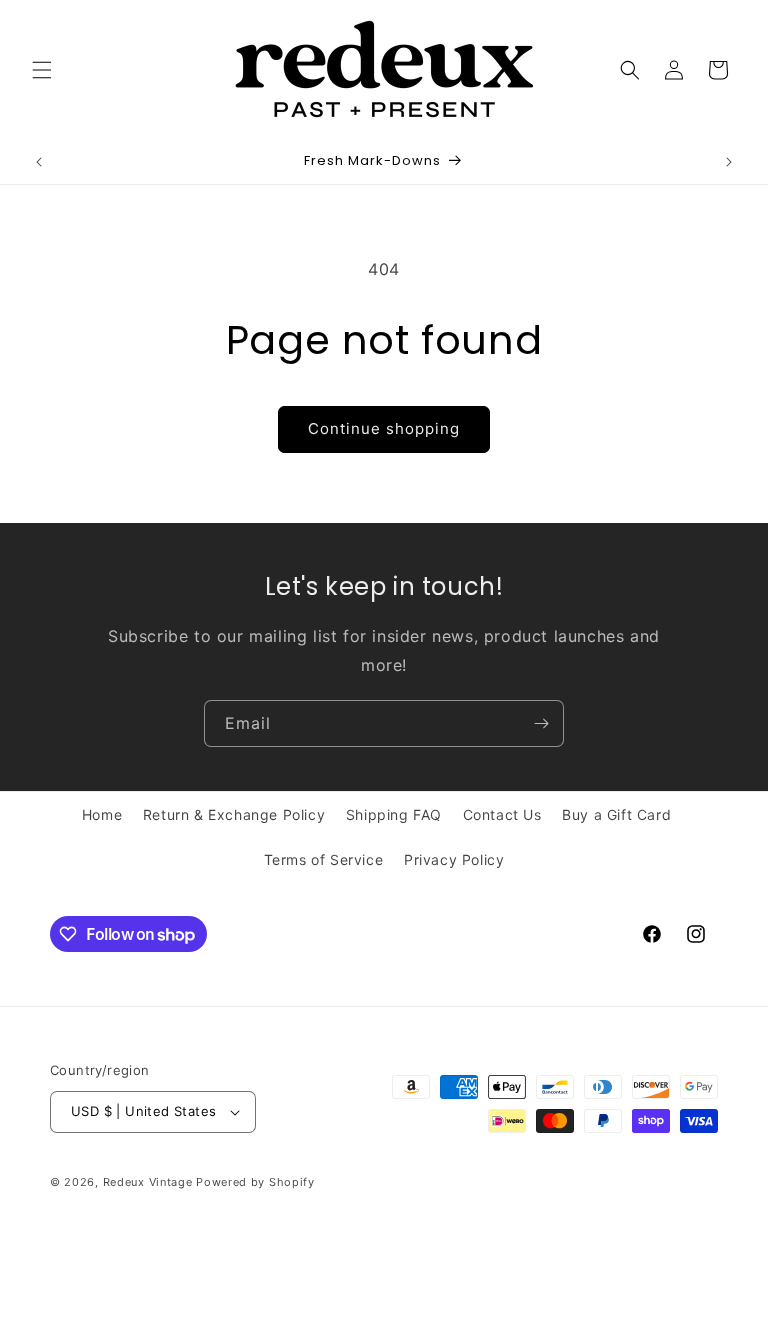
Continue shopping (384, 428)
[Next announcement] (729, 162)
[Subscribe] (541, 723)
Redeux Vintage (148, 1182)
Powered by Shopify (255, 1182)
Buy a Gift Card (616, 814)
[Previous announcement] (39, 162)
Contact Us (502, 814)
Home (102, 814)
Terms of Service (324, 859)
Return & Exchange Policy (234, 814)
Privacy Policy (454, 859)
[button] (42, 70)
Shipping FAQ (394, 814)
